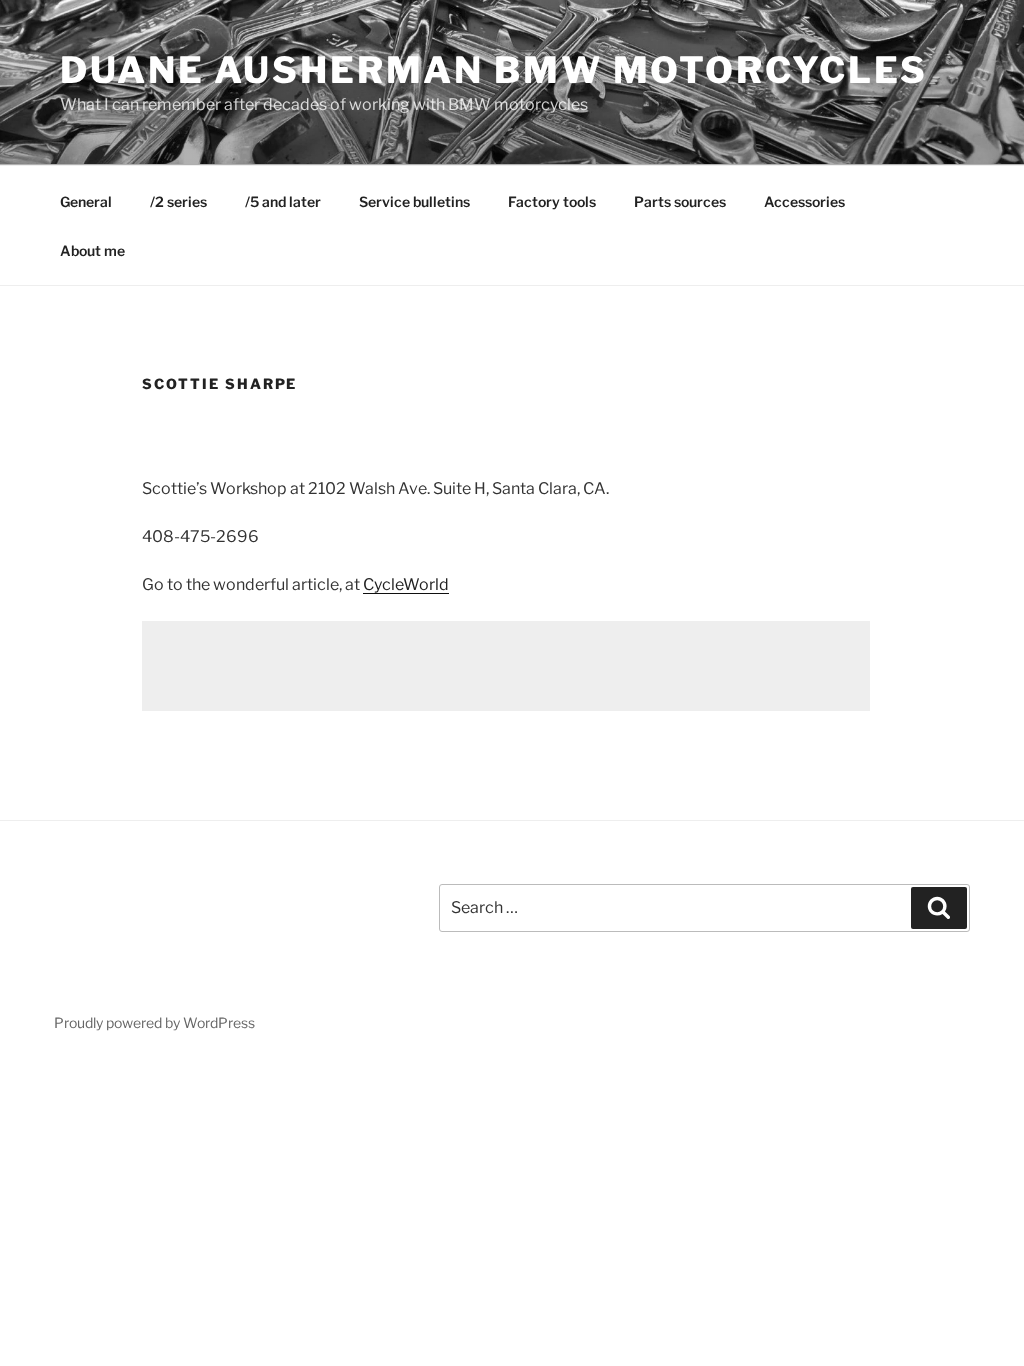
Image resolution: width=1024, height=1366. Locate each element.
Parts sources (680, 201)
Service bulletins (414, 201)
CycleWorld (406, 584)
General (86, 201)
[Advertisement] (506, 666)
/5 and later (283, 201)
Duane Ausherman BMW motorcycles (494, 70)
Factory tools (552, 201)
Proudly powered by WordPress (154, 1022)
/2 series (178, 201)
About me (92, 250)
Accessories (804, 201)
